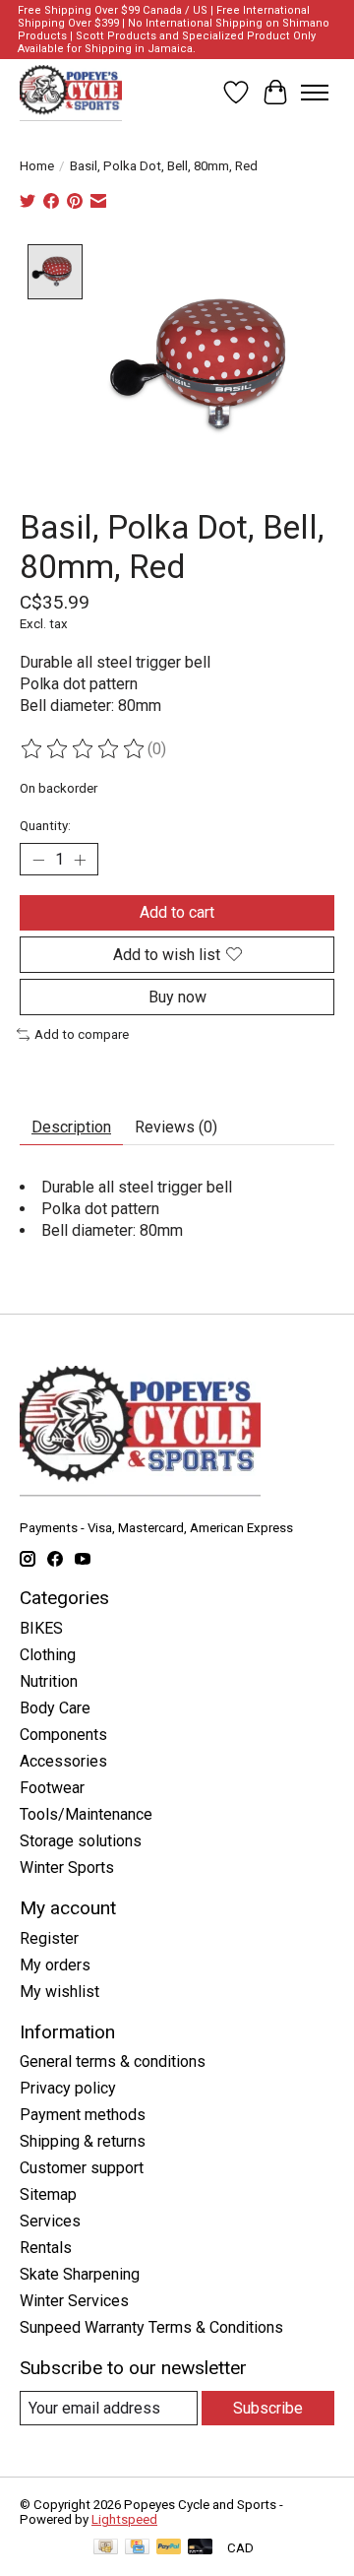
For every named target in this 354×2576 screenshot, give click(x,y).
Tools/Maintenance (86, 1814)
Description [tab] (71, 1127)
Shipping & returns (83, 2141)
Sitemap (48, 2194)
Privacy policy (68, 2088)
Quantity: (45, 826)
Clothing (48, 1655)
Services (50, 2221)
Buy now (177, 997)
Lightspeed (124, 2519)
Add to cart (177, 912)
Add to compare (82, 1034)
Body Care (55, 1708)
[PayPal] (169, 2548)
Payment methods (83, 2115)
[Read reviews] (84, 749)
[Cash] (106, 2548)
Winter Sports (67, 1868)
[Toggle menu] (315, 93)
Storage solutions (81, 1841)
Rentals (46, 2248)
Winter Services (74, 2301)
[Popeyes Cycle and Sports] (71, 93)
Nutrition (49, 1681)
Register (49, 1938)
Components (63, 1735)
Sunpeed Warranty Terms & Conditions (151, 2327)
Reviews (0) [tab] (176, 1127)
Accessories (63, 1761)
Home (37, 166)
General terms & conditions (113, 2061)
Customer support (82, 2168)
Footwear (52, 1788)
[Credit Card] (137, 2548)
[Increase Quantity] (80, 860)
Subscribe (268, 2408)
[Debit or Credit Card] (201, 2548)
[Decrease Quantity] (38, 860)
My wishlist (59, 1992)
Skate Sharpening (80, 2274)
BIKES (41, 1628)
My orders (55, 1965)
